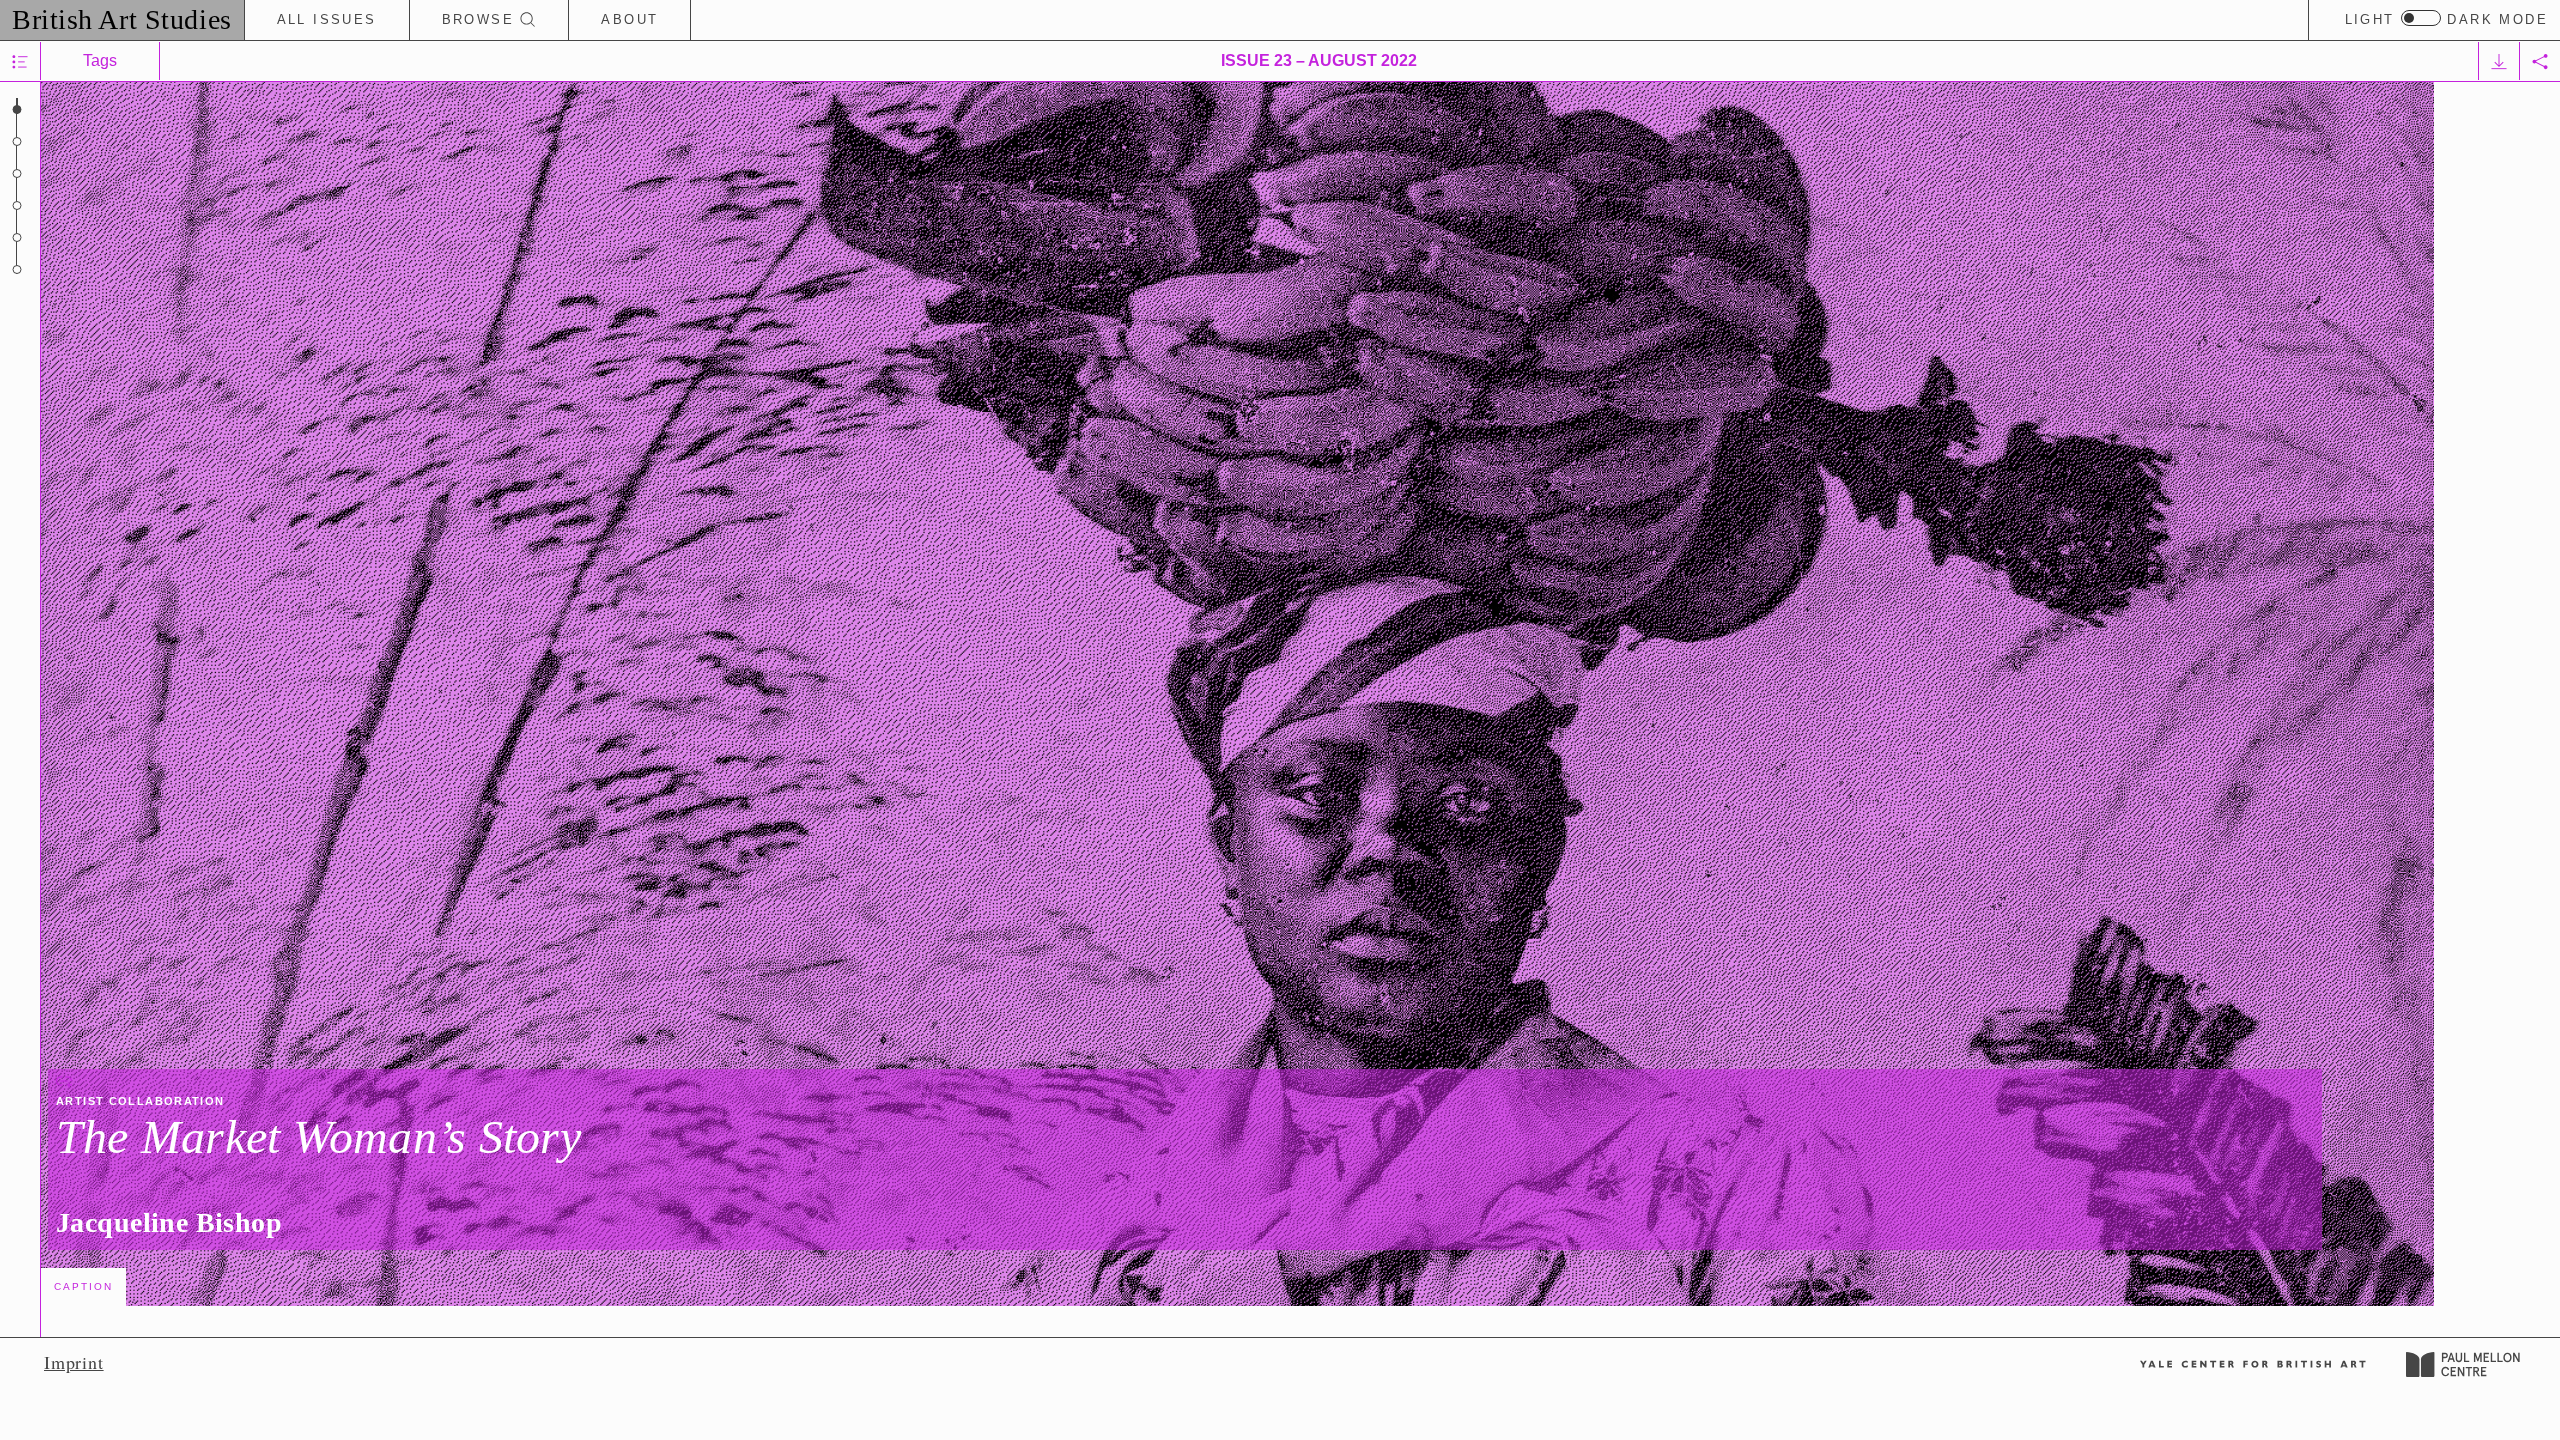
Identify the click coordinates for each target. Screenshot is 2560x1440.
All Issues (327, 19)
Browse (481, 19)
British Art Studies (122, 19)
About (629, 19)
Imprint (74, 1362)
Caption (83, 1286)
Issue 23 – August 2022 (1319, 60)
